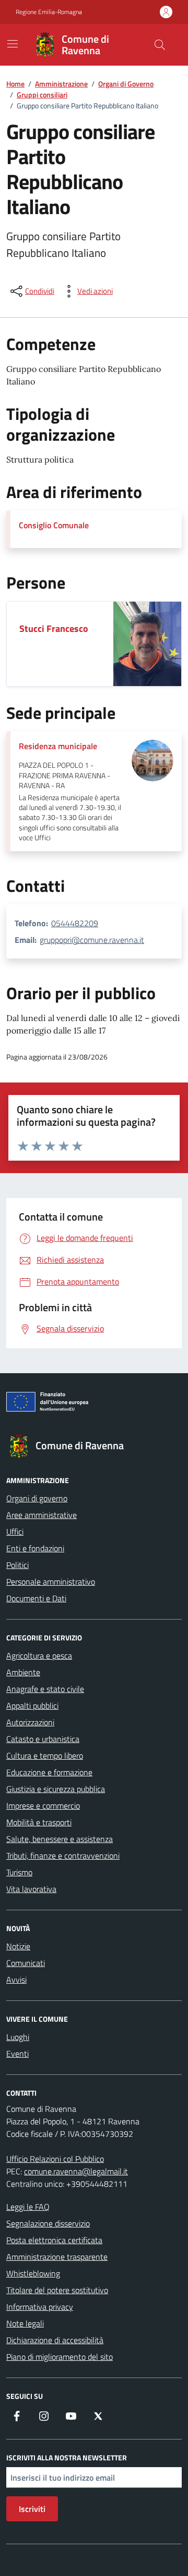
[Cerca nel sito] (160, 45)
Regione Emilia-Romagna (49, 12)
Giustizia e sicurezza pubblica (56, 1789)
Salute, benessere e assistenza (60, 1839)
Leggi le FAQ (28, 2207)
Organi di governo (37, 1498)
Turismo (19, 1872)
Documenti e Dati (36, 1598)
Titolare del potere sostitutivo (57, 2290)
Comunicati (26, 1963)
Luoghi (18, 2037)
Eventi (17, 2054)
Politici (17, 1565)
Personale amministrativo (51, 1582)
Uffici (15, 1532)
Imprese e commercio (43, 1806)
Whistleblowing (33, 2273)
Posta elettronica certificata (54, 2240)
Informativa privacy (40, 2307)
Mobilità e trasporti (39, 1822)
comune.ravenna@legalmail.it (76, 2171)
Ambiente (23, 1672)
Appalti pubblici (32, 1706)
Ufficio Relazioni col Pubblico (55, 2159)
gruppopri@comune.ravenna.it (92, 940)
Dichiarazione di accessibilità (55, 2340)
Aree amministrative (42, 1515)
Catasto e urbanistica (43, 1739)
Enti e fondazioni (35, 1548)
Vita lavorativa (31, 1889)
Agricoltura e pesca (39, 1656)
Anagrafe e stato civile (45, 1689)
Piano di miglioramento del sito (60, 2357)
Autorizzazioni (30, 1722)
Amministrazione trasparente (57, 2257)
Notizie (18, 1946)
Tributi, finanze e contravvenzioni (63, 1856)
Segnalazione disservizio (48, 2223)
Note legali (25, 2323)
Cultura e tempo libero (45, 1756)
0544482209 (75, 923)
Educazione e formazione (49, 1772)
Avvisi (16, 1980)
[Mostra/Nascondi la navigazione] (13, 44)
